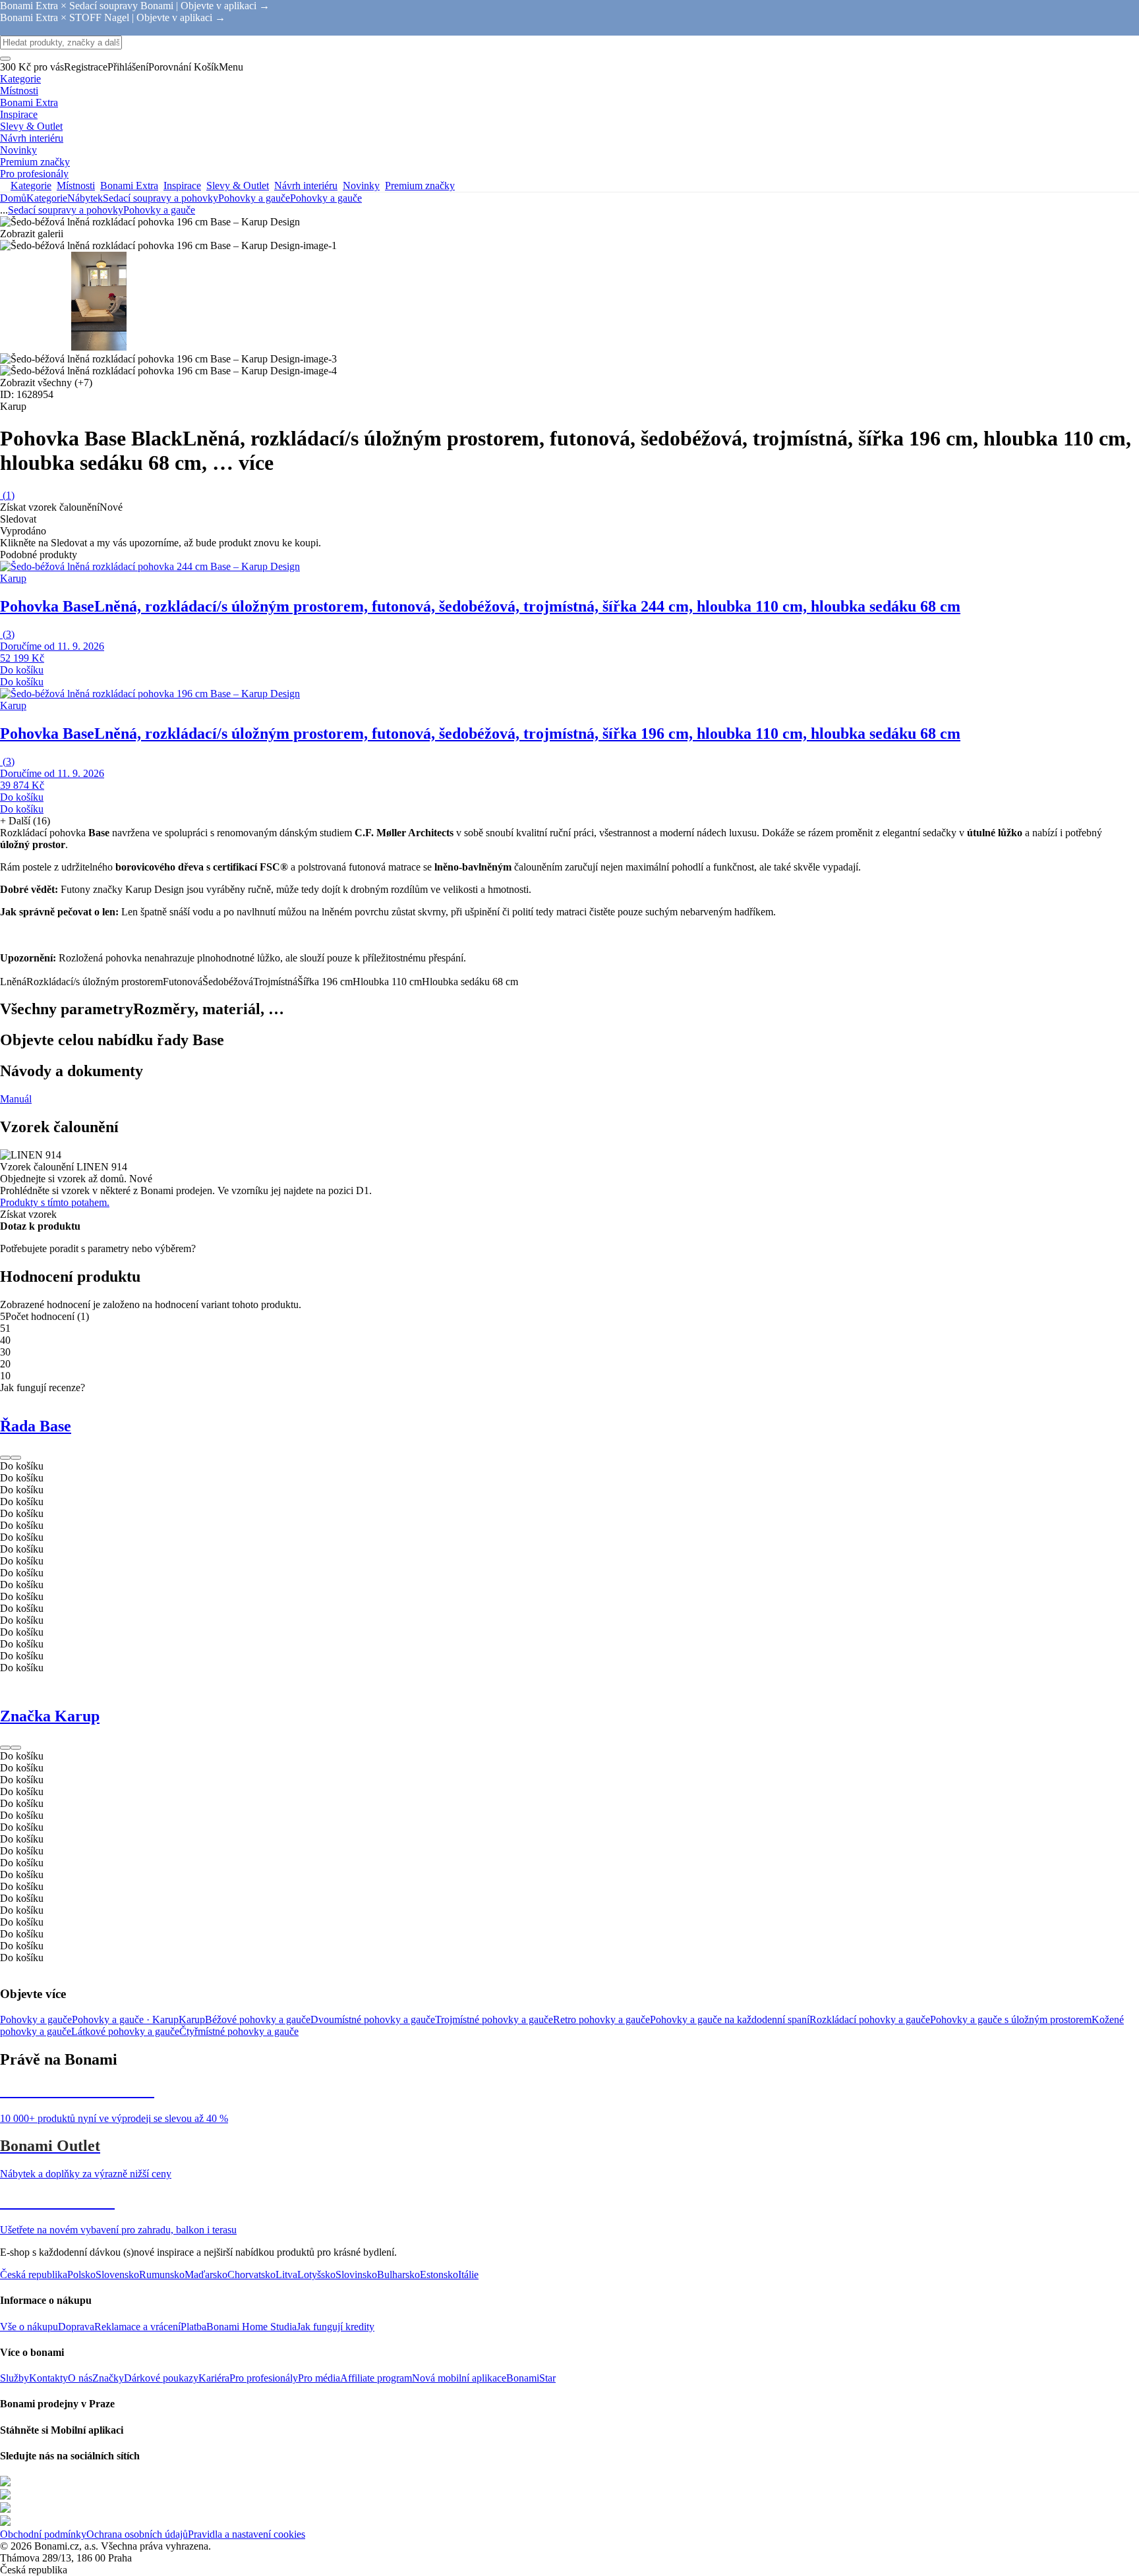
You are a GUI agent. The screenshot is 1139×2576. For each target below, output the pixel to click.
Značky (108, 2378)
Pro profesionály (264, 2378)
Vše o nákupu (29, 2327)
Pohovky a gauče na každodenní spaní (730, 2019)
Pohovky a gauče (326, 198)
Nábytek (85, 198)
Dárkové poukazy (161, 2378)
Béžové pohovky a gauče (258, 2019)
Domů (13, 198)
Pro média (319, 2378)
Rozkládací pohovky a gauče (870, 2019)
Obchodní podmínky (43, 2534)
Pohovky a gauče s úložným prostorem (1011, 2019)
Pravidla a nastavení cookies (247, 2534)
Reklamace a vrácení (137, 2327)
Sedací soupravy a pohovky (161, 198)
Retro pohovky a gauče (601, 2019)
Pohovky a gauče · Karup (125, 2019)
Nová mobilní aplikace (459, 2378)
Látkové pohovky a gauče (125, 2031)
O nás (80, 2378)
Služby (15, 2378)
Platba (193, 2327)
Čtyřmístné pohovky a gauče (239, 2031)
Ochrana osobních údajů (137, 2534)
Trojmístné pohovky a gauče (494, 2019)
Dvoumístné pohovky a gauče (373, 2019)
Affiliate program (376, 2378)
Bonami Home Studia (251, 2327)
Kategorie (47, 198)
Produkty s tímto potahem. (55, 1202)
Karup (192, 2019)
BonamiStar (531, 2378)
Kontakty (48, 2378)
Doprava (76, 2327)
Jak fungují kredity (336, 2327)
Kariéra (214, 2378)
